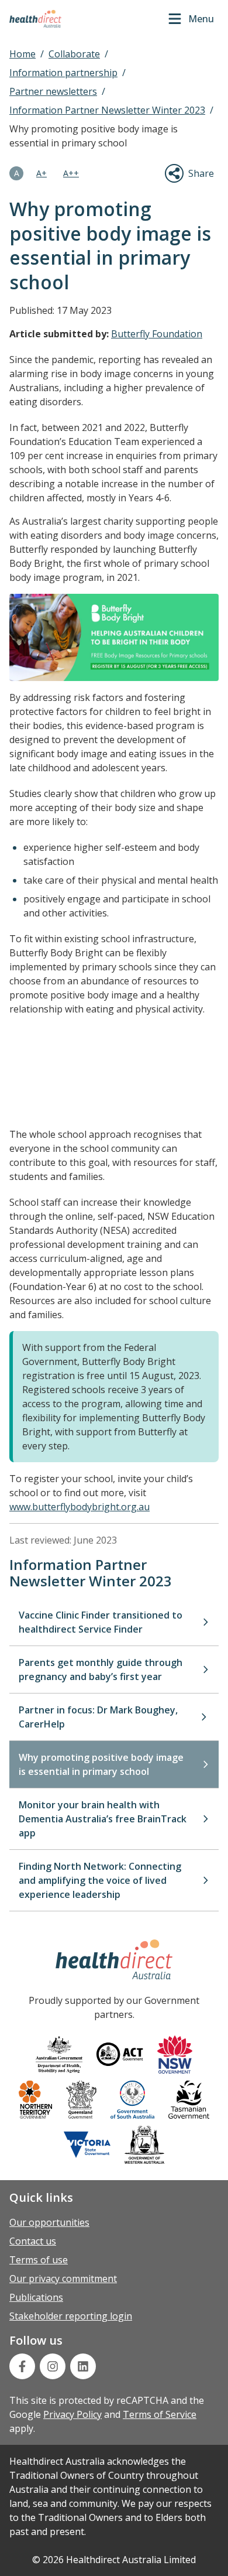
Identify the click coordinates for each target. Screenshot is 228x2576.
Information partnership (63, 73)
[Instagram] (53, 2366)
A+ (42, 173)
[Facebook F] (22, 2366)
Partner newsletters (53, 91)
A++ (71, 173)
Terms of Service (160, 2414)
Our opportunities (49, 2222)
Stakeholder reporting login (71, 2316)
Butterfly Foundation (157, 334)
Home (23, 54)
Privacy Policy (72, 2414)
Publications (36, 2297)
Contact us (33, 2241)
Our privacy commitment (63, 2279)
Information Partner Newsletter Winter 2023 (107, 110)
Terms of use (39, 2260)
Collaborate (74, 54)
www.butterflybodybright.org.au (80, 1507)
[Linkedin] (83, 2366)
